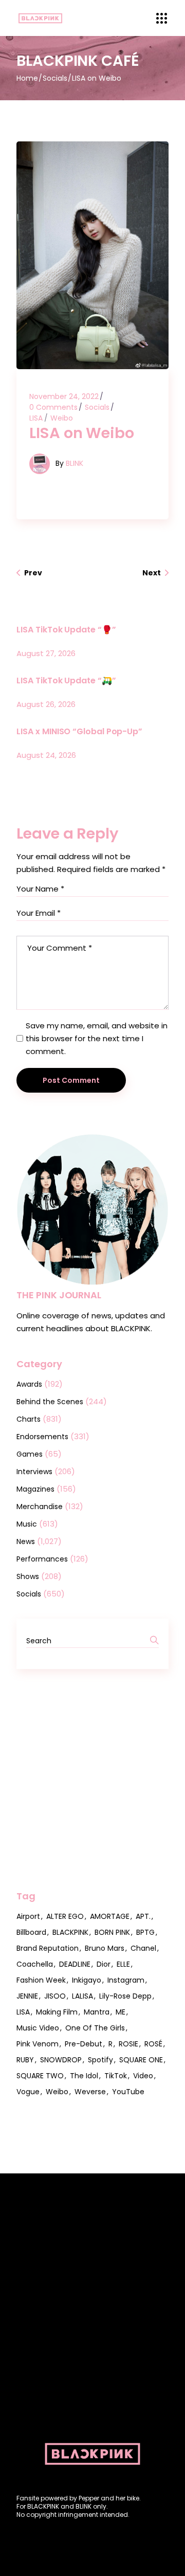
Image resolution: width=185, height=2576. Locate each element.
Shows (28, 1576)
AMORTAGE (110, 1916)
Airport (28, 1916)
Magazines (35, 1489)
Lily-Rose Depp (125, 1996)
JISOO (55, 1996)
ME (121, 2012)
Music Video (38, 2028)
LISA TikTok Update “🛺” (66, 681)
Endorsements (42, 1437)
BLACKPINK (70, 1932)
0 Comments (53, 407)
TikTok (116, 2076)
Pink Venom (38, 2044)
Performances (42, 1559)
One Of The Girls (95, 2028)
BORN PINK (112, 1932)
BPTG (145, 1932)
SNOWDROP (61, 2060)
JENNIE (27, 1996)
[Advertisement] (92, 1780)
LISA (36, 418)
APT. (143, 1916)
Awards (29, 1384)
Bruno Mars (105, 1948)
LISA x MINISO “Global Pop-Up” (79, 731)
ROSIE (128, 2044)
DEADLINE (75, 1964)
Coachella (35, 1964)
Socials (55, 78)
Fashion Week (41, 1980)
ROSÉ (153, 2044)
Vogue (28, 2092)
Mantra (97, 2012)
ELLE (123, 1964)
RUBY (25, 2060)
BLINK (75, 463)
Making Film (57, 2012)
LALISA (82, 1996)
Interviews (34, 1472)
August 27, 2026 (46, 653)
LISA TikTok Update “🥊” (66, 630)
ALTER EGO (65, 1916)
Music (27, 1524)
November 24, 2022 (64, 396)
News (26, 1541)
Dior (104, 1964)
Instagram (126, 1980)
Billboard (31, 1932)
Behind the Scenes (50, 1402)
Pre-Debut (84, 2044)
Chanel (143, 1948)
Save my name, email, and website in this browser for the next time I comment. (97, 1038)
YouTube (128, 2092)
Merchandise (40, 1507)
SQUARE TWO (40, 2076)
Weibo (62, 418)
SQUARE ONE (141, 2060)
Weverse (90, 2092)
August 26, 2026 (46, 704)
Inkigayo (87, 1980)
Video (143, 2076)
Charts (29, 1419)
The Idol (84, 2076)
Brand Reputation (48, 1948)
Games (30, 1454)
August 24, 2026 (46, 755)
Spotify (100, 2060)
